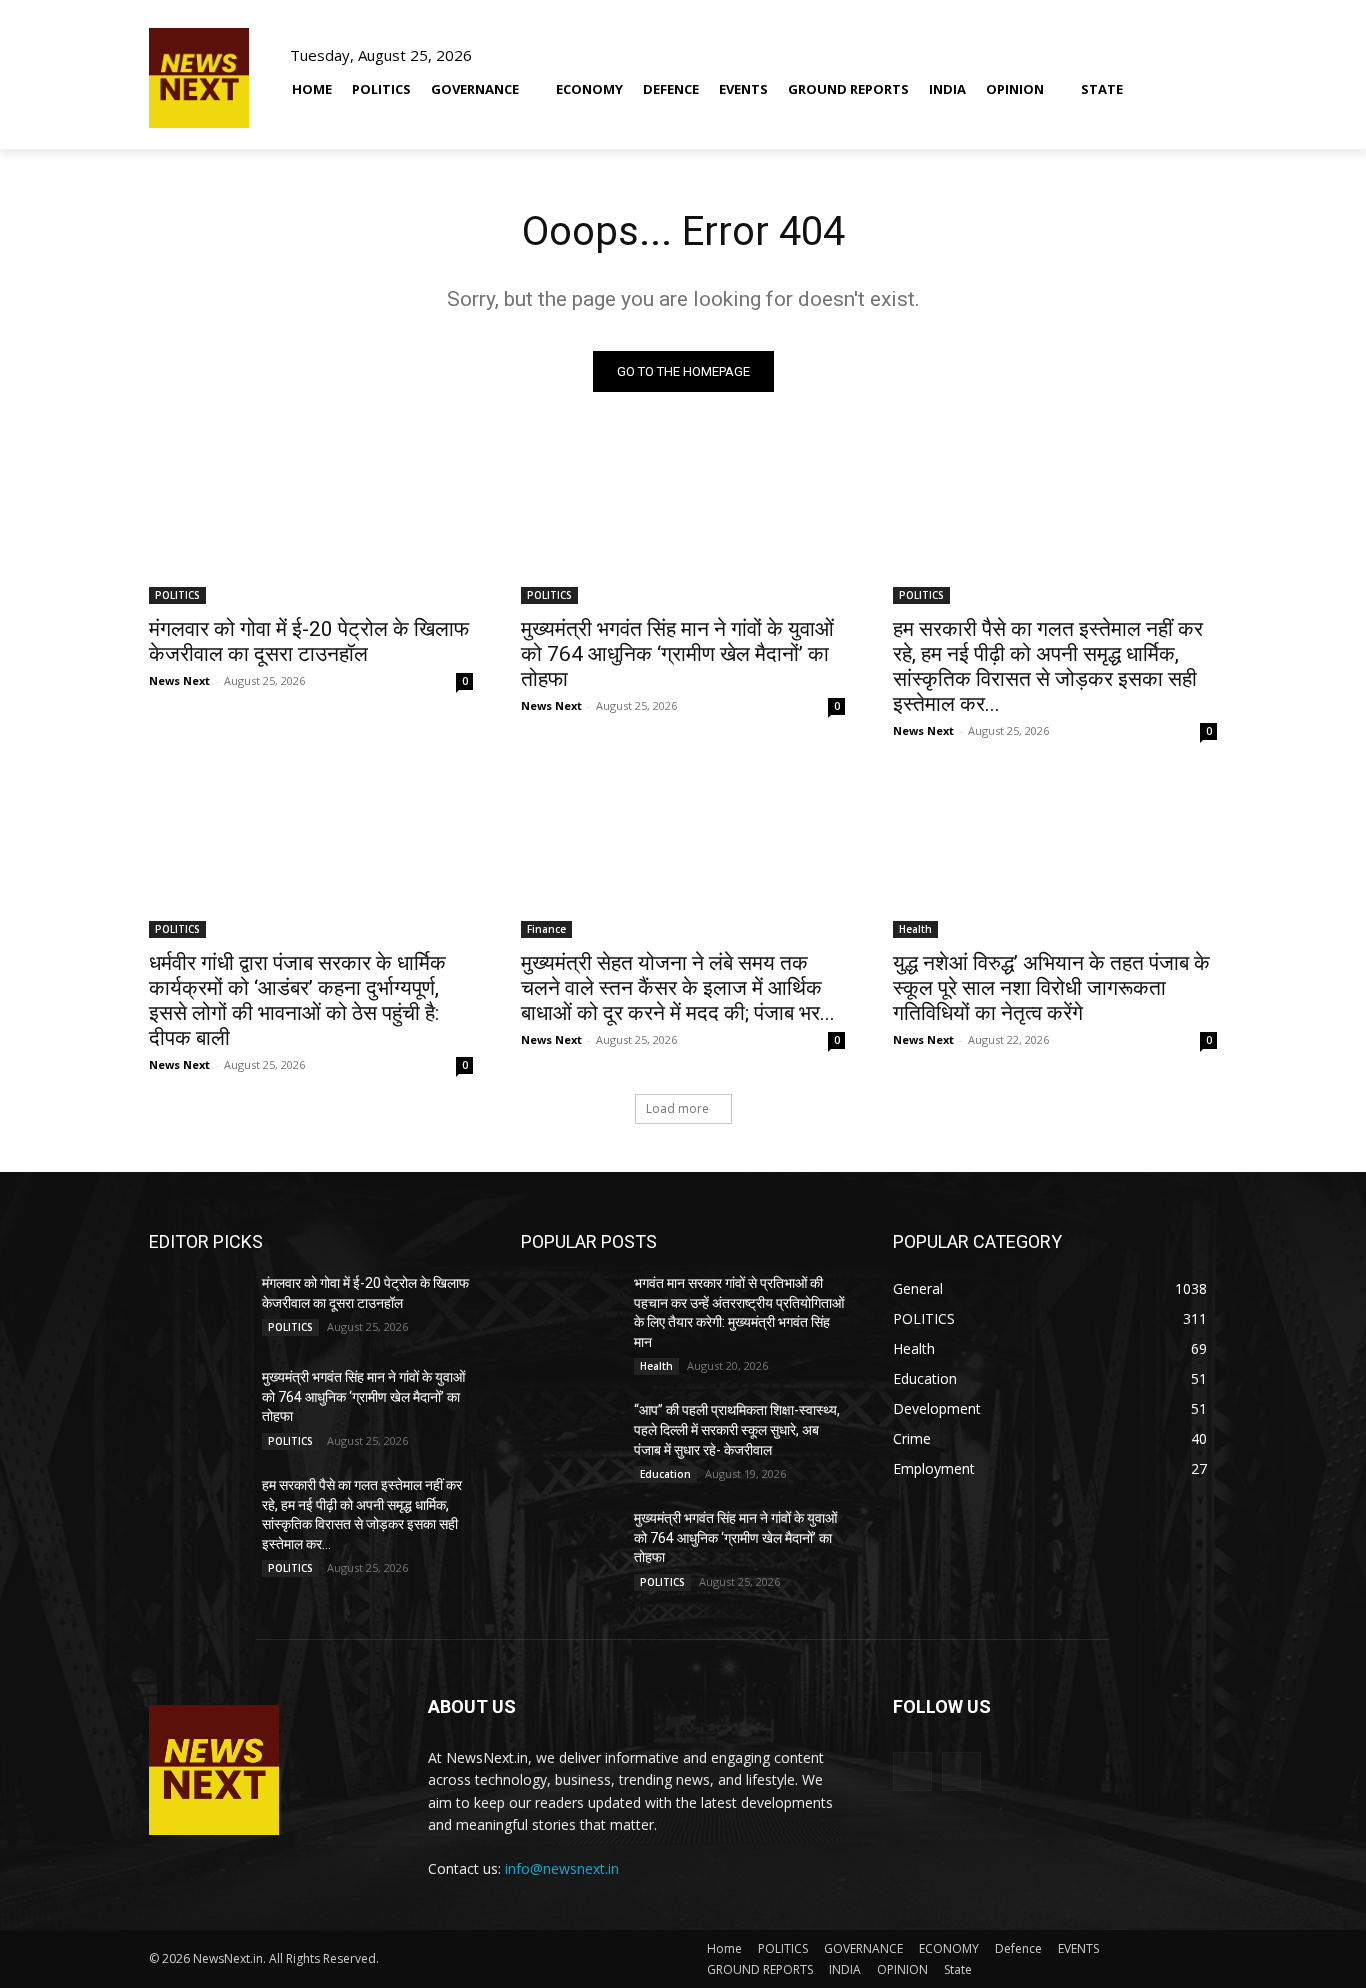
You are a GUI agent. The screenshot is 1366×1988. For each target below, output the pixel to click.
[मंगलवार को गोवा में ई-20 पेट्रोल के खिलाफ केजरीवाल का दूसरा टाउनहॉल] (311, 523)
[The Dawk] (199, 78)
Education (665, 1474)
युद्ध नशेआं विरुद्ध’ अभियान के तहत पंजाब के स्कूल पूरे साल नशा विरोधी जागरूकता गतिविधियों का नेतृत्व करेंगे (1051, 988)
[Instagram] (961, 1771)
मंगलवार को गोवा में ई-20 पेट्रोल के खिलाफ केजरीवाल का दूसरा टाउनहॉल (309, 641)
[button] (1193, 77)
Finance (546, 929)
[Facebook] (912, 1771)
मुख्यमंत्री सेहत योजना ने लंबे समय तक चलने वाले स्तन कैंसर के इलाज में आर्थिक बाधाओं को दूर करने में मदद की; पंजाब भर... (678, 988)
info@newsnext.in (562, 1868)
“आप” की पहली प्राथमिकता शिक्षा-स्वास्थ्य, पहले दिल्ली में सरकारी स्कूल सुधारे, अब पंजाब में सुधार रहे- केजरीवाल (737, 1429)
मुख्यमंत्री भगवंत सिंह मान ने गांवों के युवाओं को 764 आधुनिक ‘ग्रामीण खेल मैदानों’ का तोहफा (677, 654)
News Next (179, 680)
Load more (677, 1108)
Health (915, 929)
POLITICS (177, 595)
